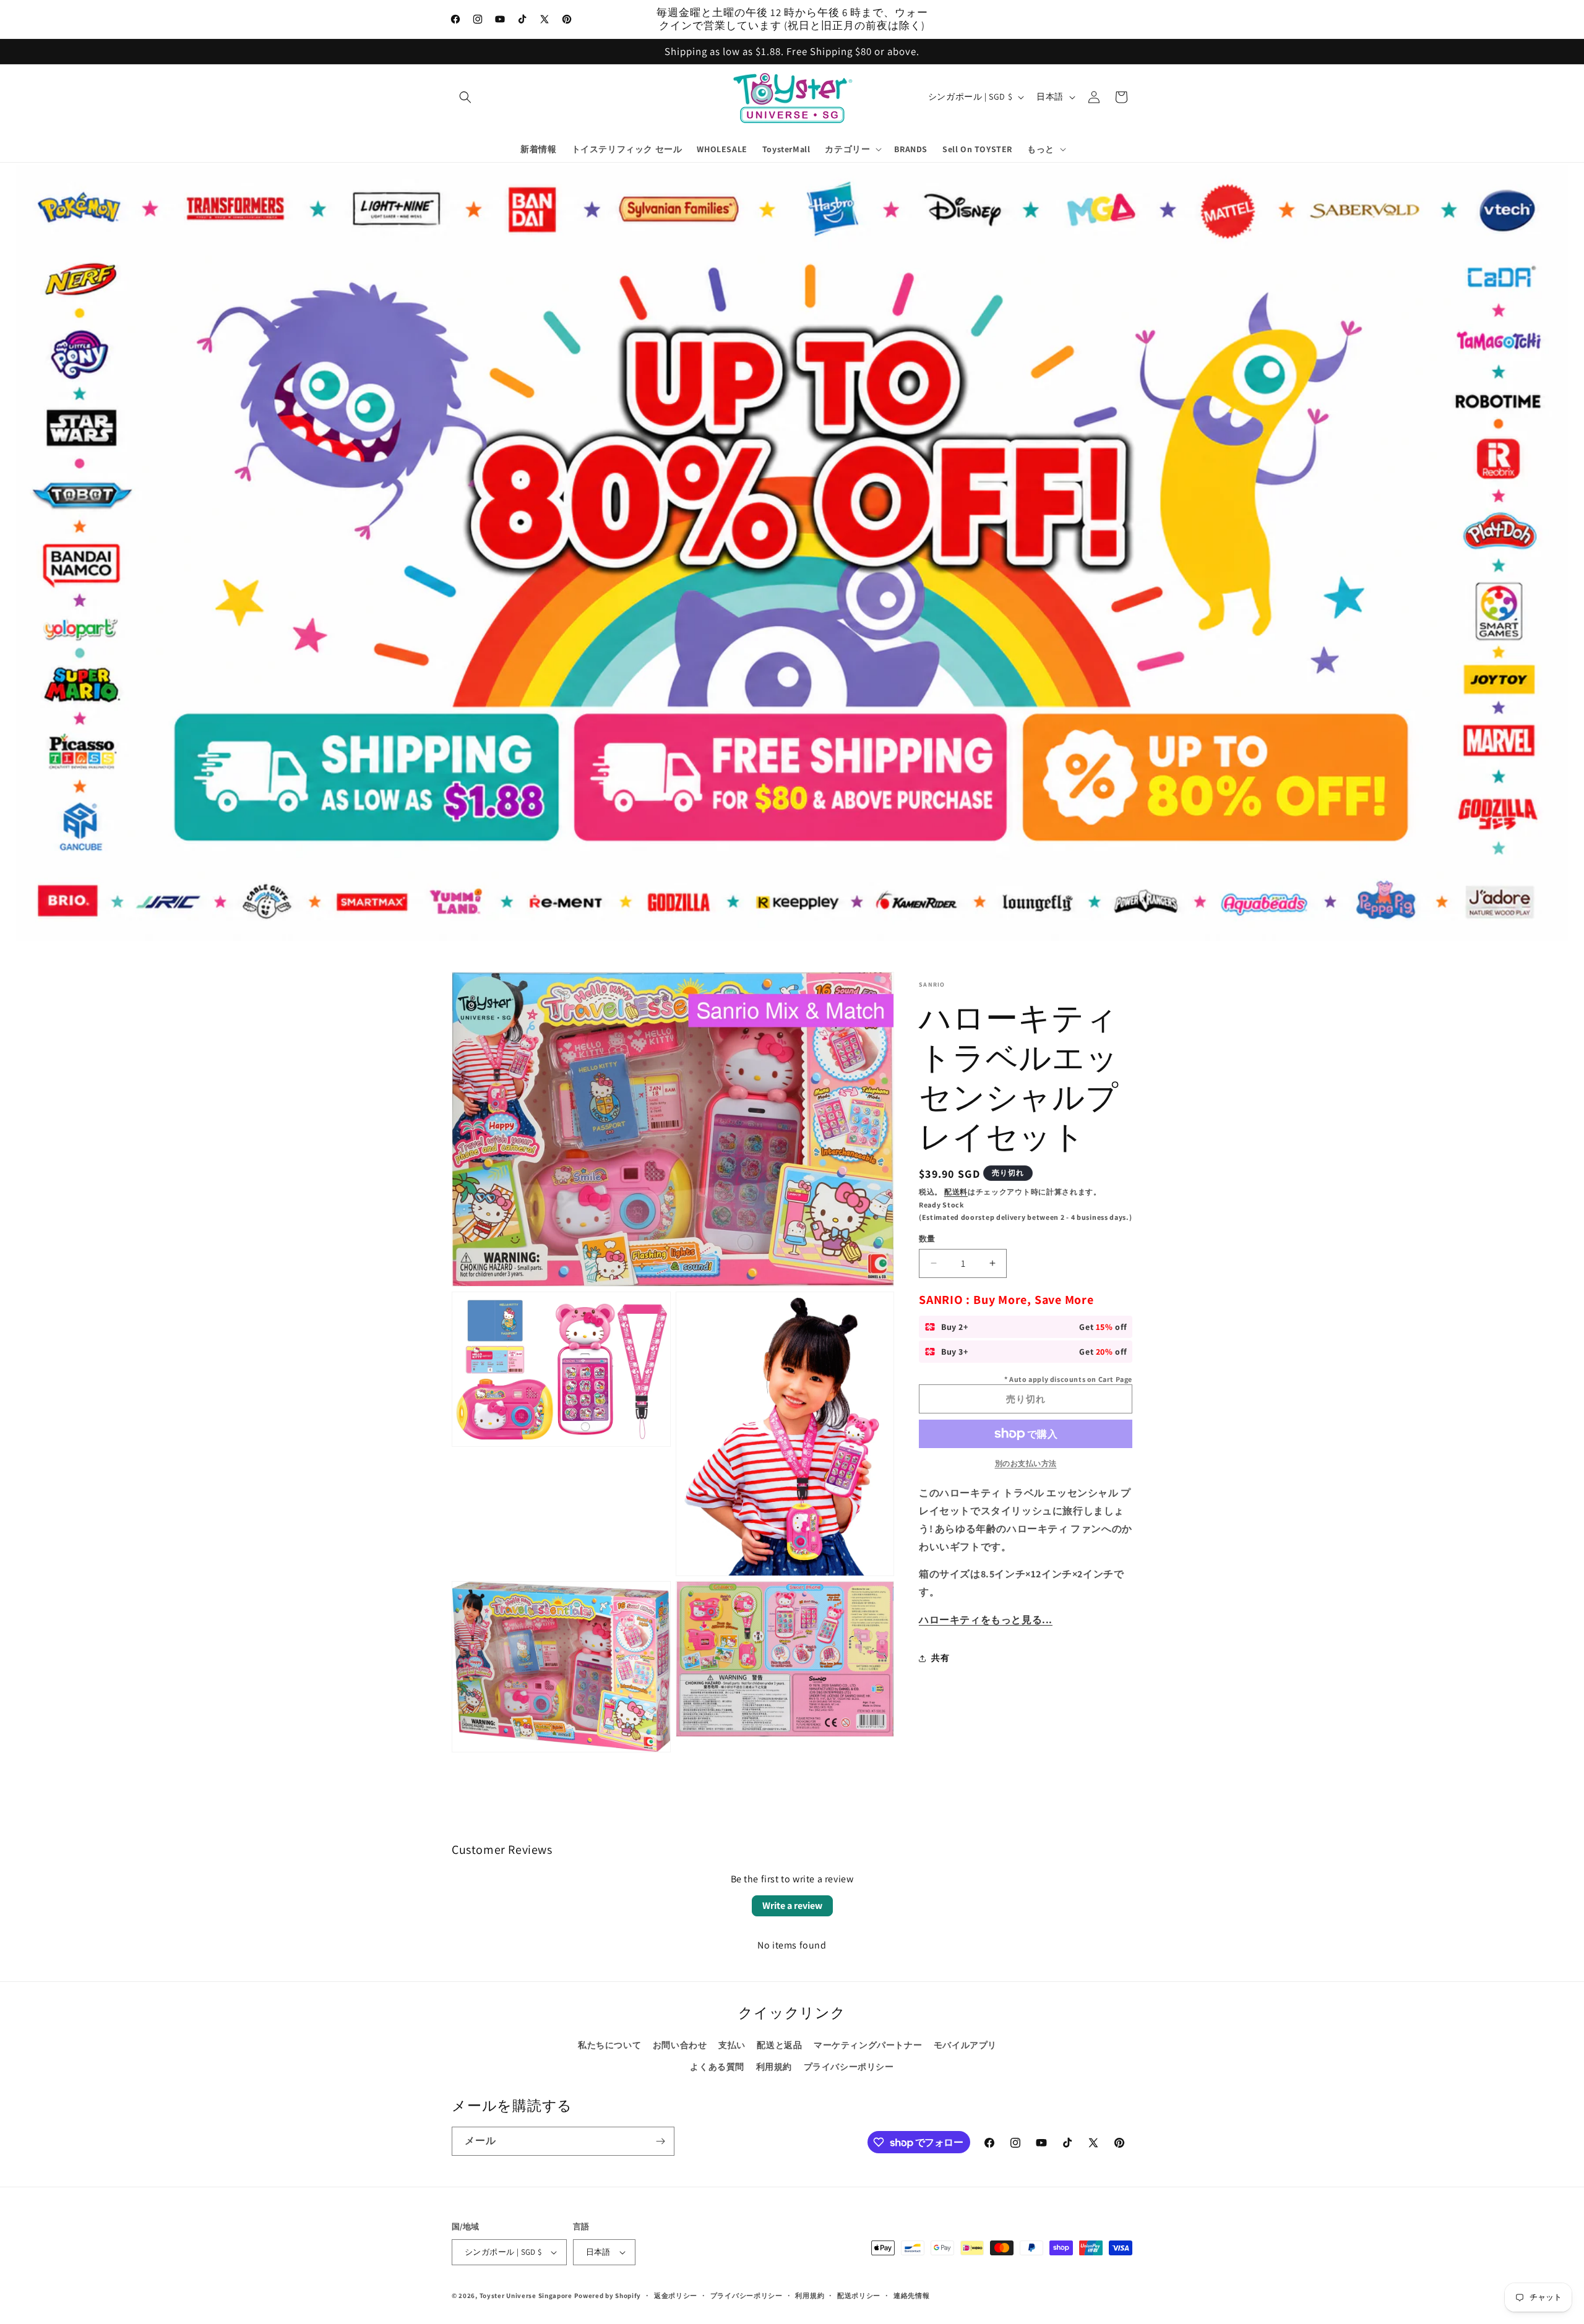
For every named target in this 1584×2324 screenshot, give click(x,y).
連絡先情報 (912, 2296)
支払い (732, 2045)
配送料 (956, 1192)
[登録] (660, 2141)
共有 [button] (940, 1658)
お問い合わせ (680, 2045)
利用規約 (774, 2067)
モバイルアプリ (965, 2045)
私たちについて (609, 2045)
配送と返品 (779, 2045)
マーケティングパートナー (868, 2045)
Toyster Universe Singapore (526, 2296)
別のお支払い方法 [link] (1026, 1463)
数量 (927, 1239)
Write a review (792, 1906)
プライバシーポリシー (849, 2067)
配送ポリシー (859, 2296)
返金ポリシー (676, 2296)
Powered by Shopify (608, 2296)
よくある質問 (717, 2067)
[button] (465, 97)
